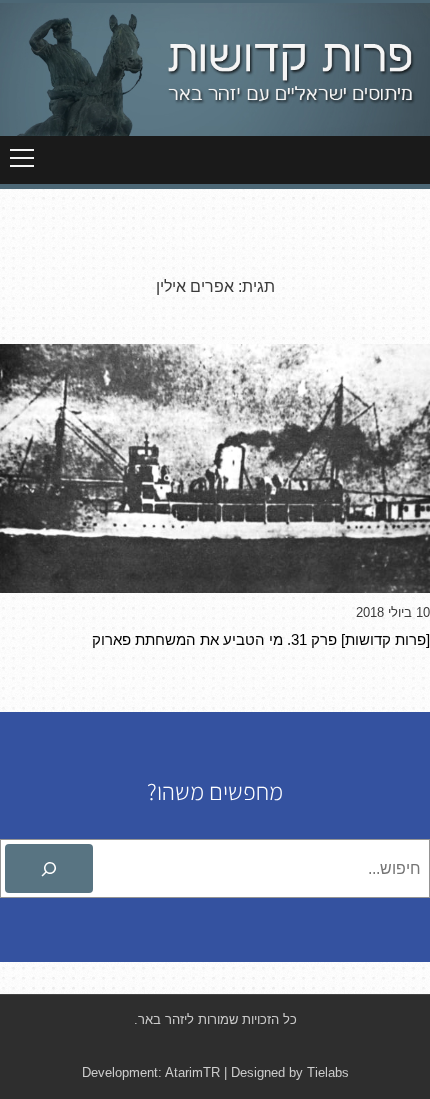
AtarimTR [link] (192, 1072)
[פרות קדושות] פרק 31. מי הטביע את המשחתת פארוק (261, 640)
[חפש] (49, 869)
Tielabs (328, 1072)
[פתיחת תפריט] (22, 158)
